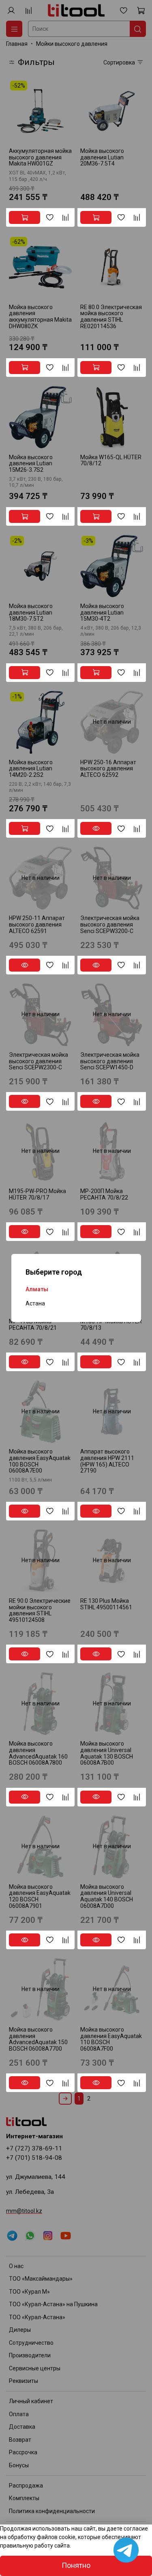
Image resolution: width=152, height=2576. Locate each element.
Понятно (76, 2565)
